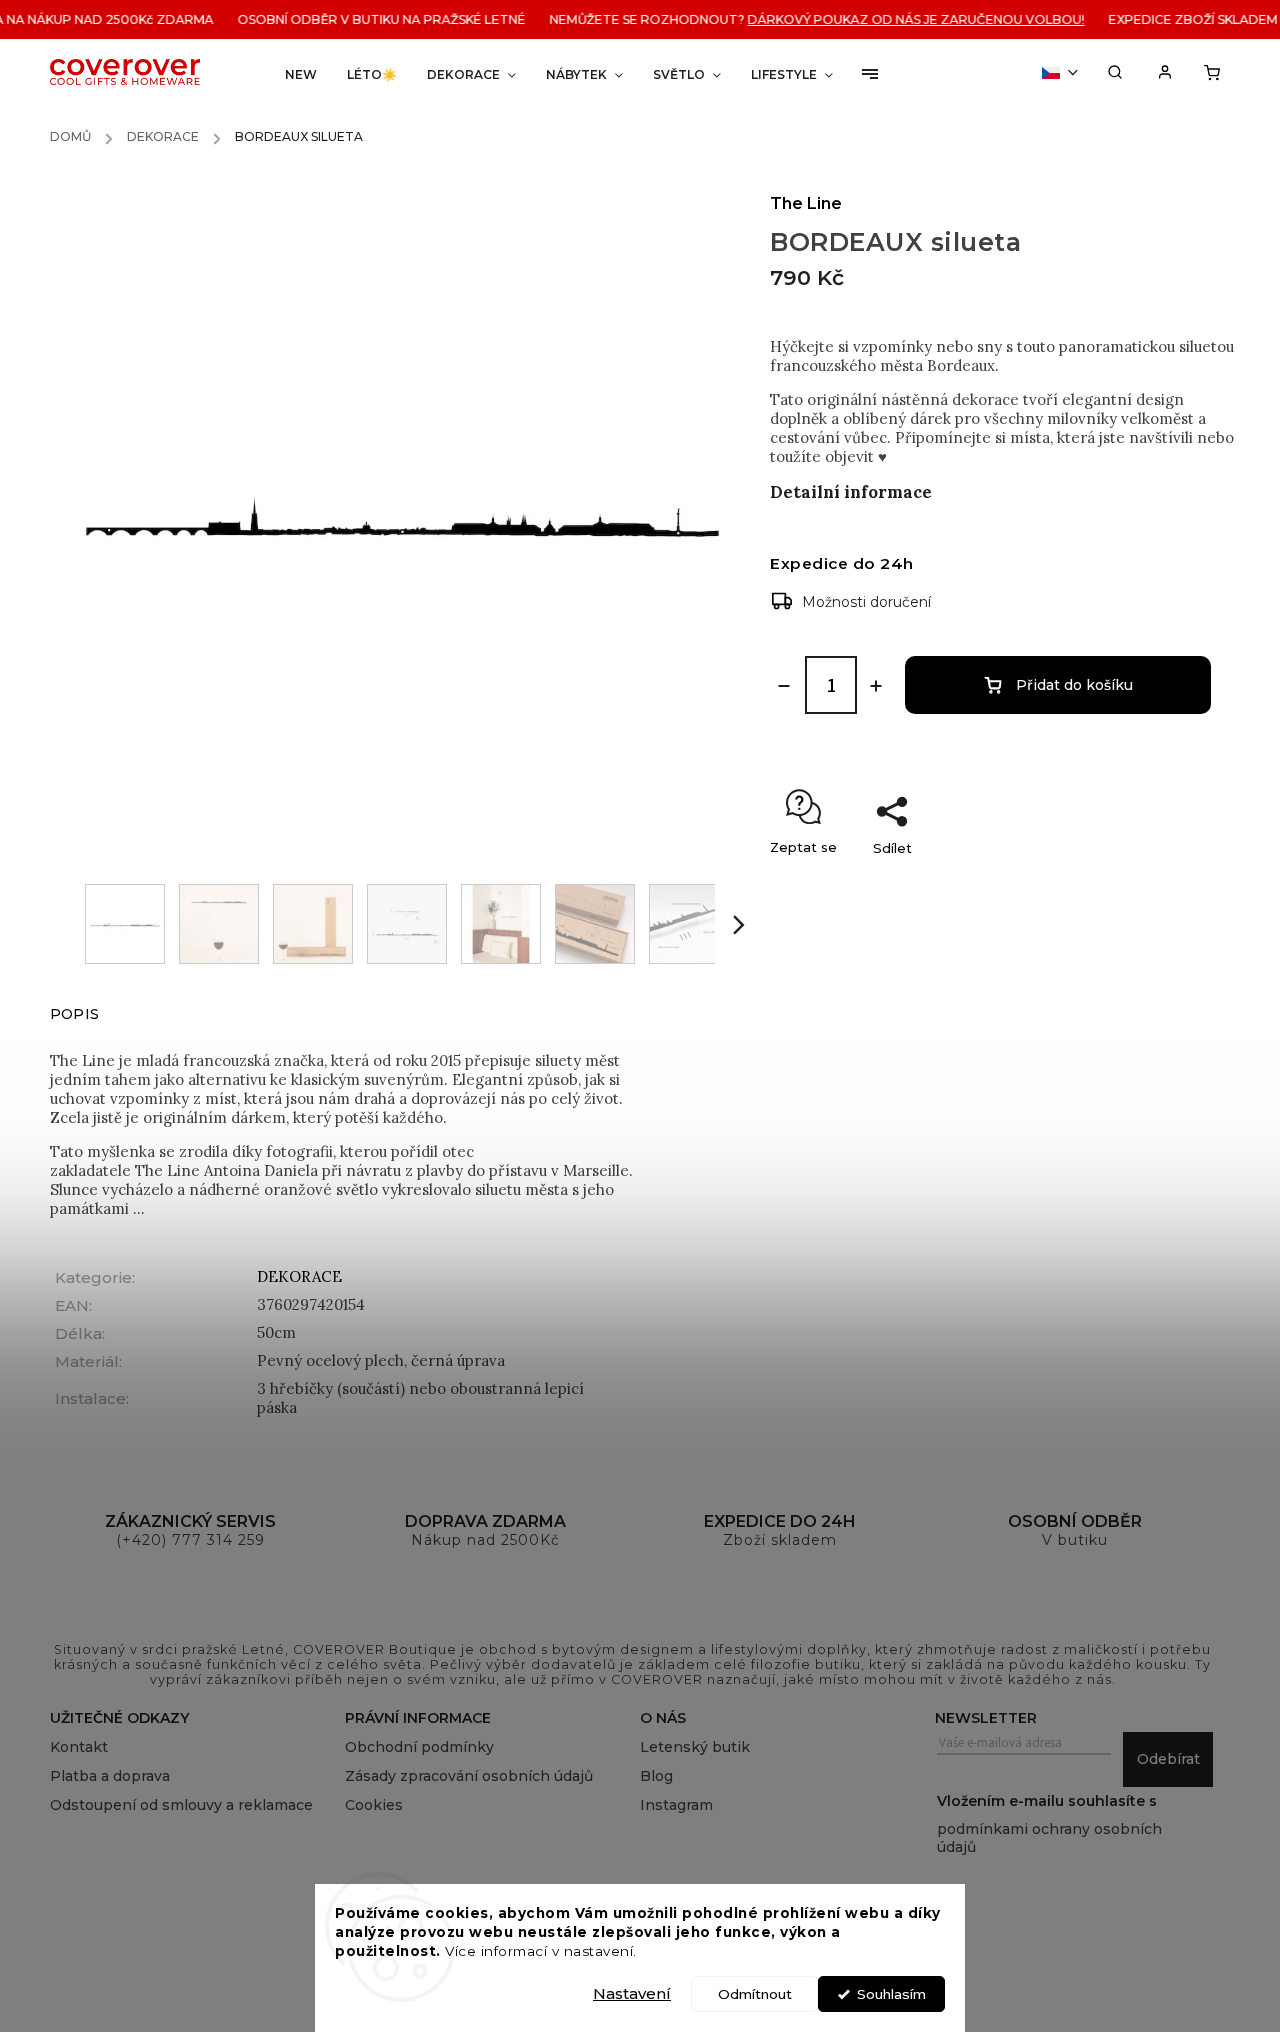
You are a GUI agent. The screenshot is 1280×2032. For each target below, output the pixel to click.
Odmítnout (755, 1994)
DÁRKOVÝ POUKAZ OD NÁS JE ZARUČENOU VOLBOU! (903, 19)
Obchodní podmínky (419, 1747)
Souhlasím (891, 1994)
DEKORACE (299, 1276)
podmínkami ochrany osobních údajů (1049, 1838)
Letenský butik (695, 1747)
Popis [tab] (74, 1014)
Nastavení (632, 1993)
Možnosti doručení (866, 602)
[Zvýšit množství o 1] (876, 686)
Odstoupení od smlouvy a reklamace (181, 1805)
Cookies (374, 1805)
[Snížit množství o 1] (784, 686)
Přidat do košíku (1074, 685)
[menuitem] (301, 74)
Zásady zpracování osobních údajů (469, 1776)
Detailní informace (851, 492)
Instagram (676, 1805)
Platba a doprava (110, 1776)
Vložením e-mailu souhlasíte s (1049, 1824)
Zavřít (1175, 883)
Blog (656, 1776)
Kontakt (79, 1747)
